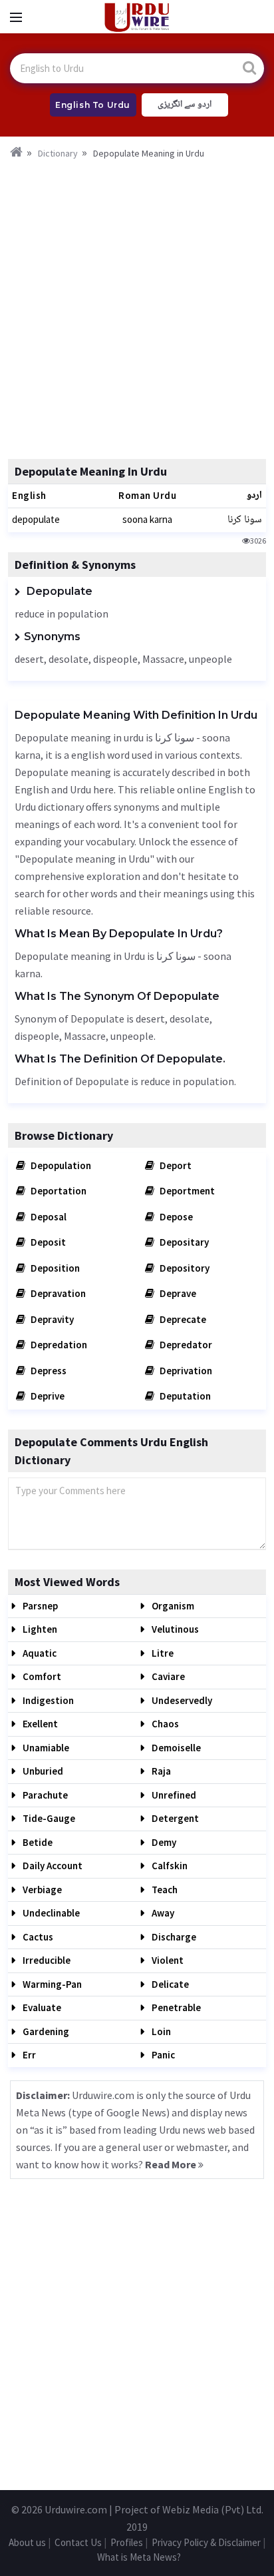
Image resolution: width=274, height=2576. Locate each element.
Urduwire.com (76, 2509)
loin (160, 2031)
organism (172, 1606)
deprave (177, 1293)
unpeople (210, 659)
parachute (44, 1795)
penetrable (175, 2007)
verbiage (41, 1890)
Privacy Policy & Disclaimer (206, 2542)
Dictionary (58, 153)
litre (162, 1653)
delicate (169, 1984)
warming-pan (51, 1984)
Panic (162, 2055)
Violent (167, 1960)
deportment (186, 1191)
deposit (47, 1242)
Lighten (39, 1629)
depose (175, 1217)
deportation (58, 1191)
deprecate (182, 1319)
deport (175, 1165)
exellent (39, 1724)
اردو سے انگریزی (185, 105)
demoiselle (175, 1748)
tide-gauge (48, 1818)
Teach (164, 1890)
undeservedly (181, 1700)
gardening (45, 2031)
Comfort (41, 1676)
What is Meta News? (139, 2557)
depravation (57, 1293)
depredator (185, 1345)
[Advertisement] (137, 305)
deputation (184, 1396)
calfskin (169, 1866)
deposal (48, 1217)
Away (162, 1913)
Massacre (163, 659)
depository (184, 1268)
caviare (167, 1676)
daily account (52, 1866)
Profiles (127, 2542)
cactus (37, 1937)
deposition (54, 1268)
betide (37, 1842)
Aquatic (39, 1653)
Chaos (164, 1724)
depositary (183, 1242)
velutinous (174, 1629)
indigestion (47, 1700)
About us (27, 2542)
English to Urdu (93, 105)
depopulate (36, 519)
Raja (160, 1771)
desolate (68, 659)
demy (163, 1842)
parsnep (39, 1606)
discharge (173, 1937)
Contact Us (78, 2542)
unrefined (173, 1795)
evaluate (41, 2007)
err (28, 2055)
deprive (47, 1396)
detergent (174, 1818)
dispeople (115, 659)
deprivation (185, 1371)
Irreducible (46, 1960)
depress (48, 1371)
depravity (51, 1319)
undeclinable (50, 1913)
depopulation (60, 1165)
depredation (58, 1345)
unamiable (45, 1748)
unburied (42, 1771)
